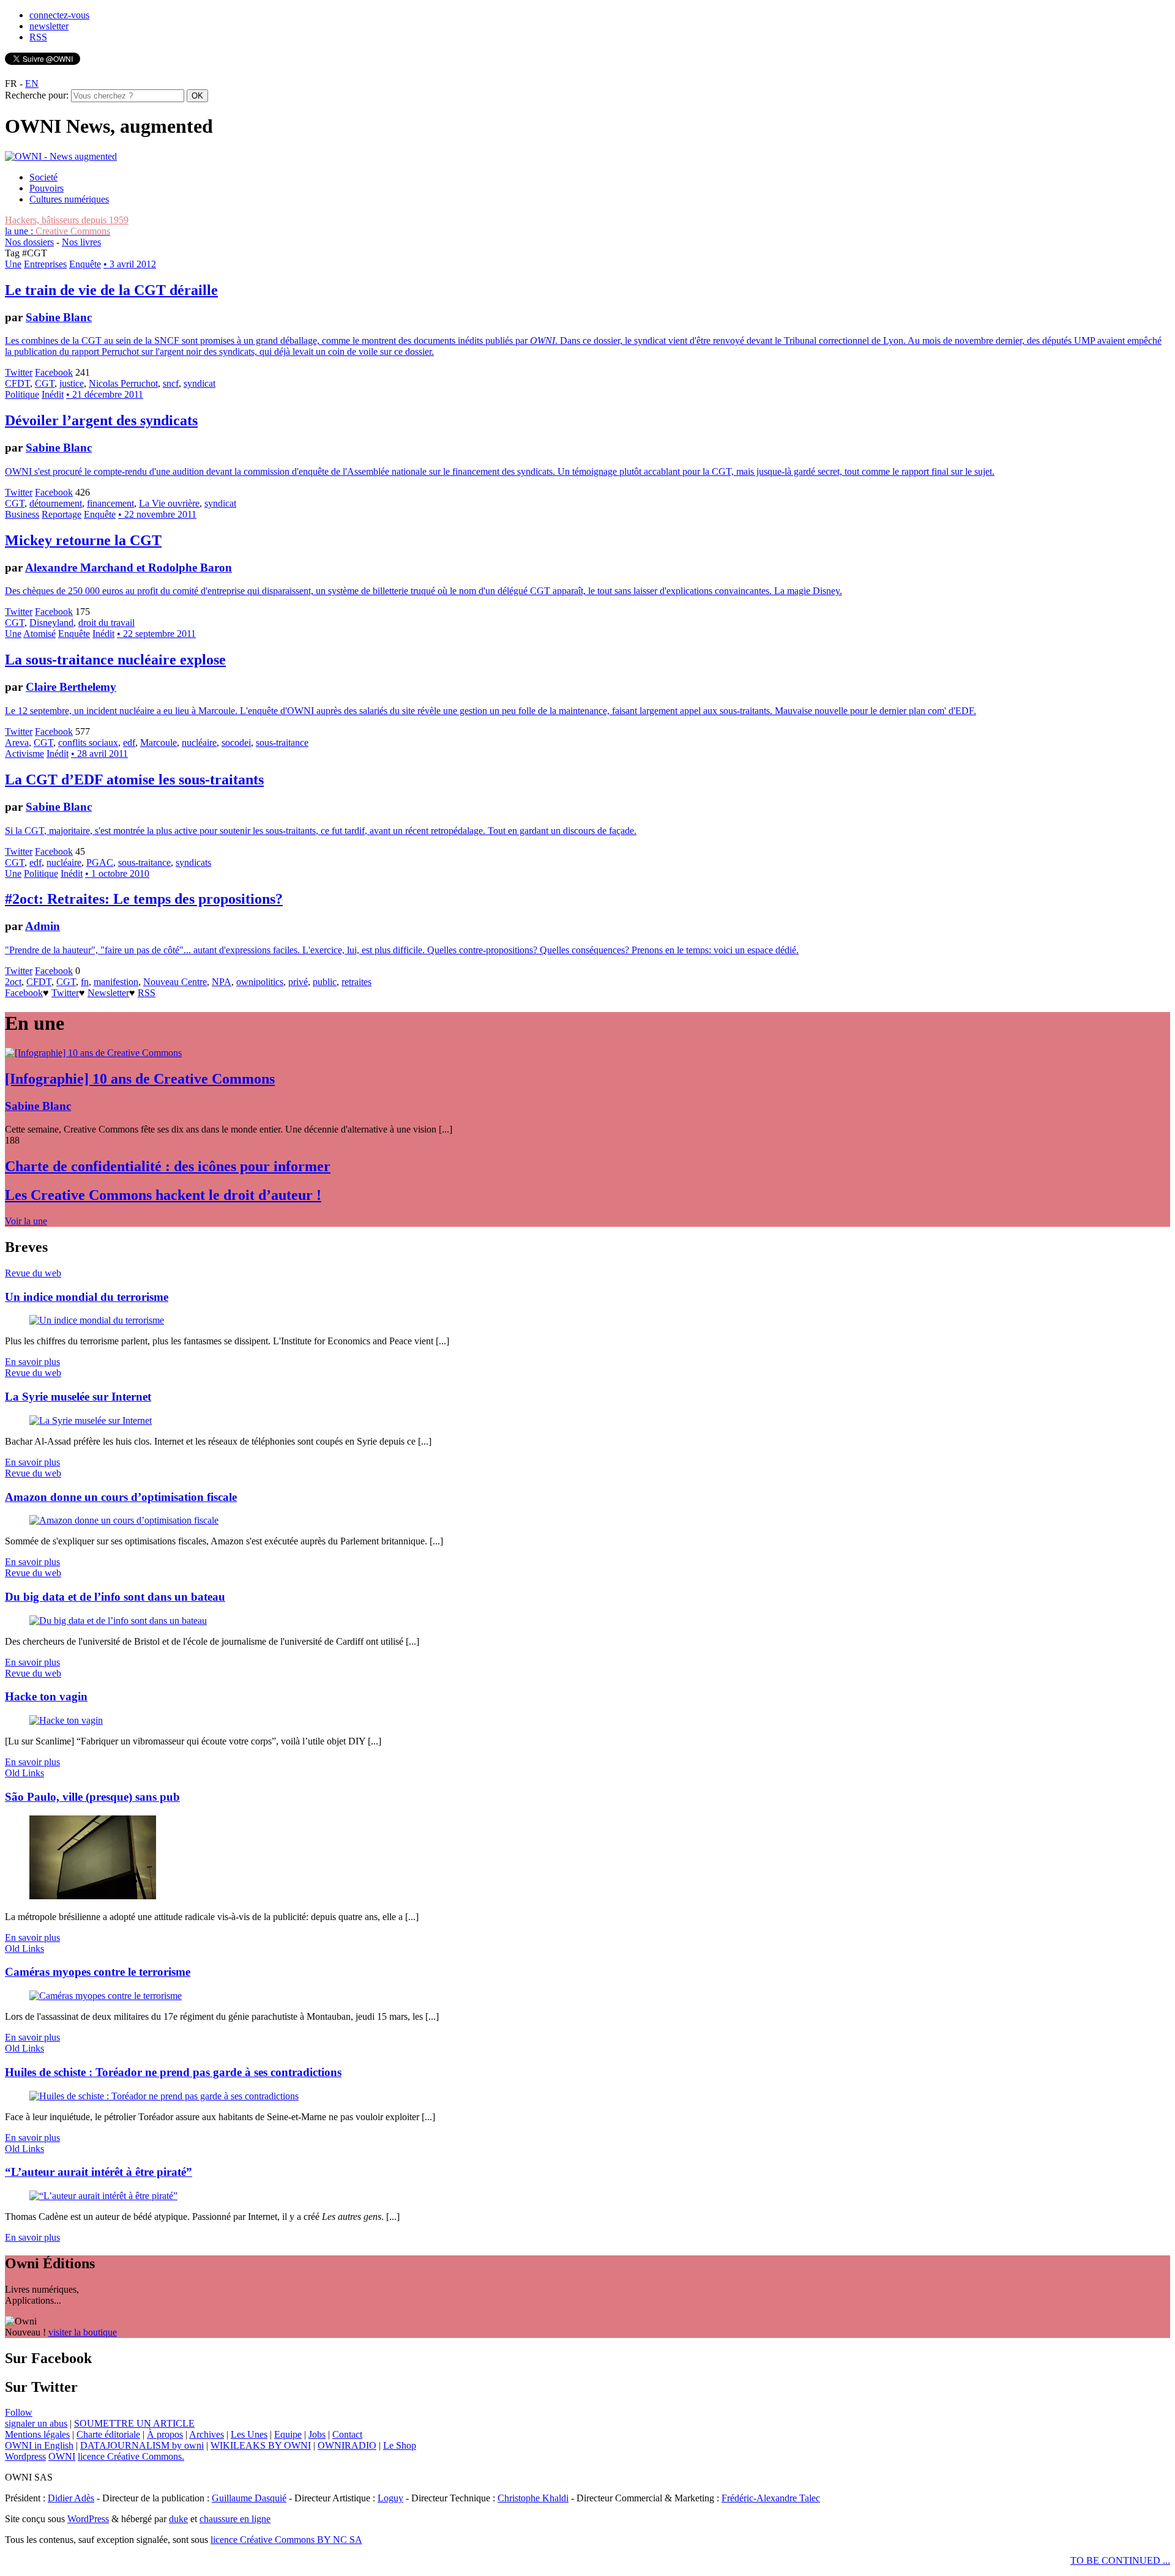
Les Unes (249, 2434)
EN (32, 84)
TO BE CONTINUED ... (1120, 2560)
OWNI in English (39, 2445)
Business (22, 514)
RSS (38, 37)
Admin (43, 926)
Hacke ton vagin (46, 1696)
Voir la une (26, 1221)
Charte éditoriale (108, 2434)
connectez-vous (59, 15)
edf (129, 743)
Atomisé (39, 634)
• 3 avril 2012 (130, 264)
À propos (165, 2434)
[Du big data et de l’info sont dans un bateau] (118, 1621)
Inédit (53, 394)
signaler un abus (36, 2423)
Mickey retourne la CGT (83, 540)
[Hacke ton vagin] (66, 1720)
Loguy (390, 2498)
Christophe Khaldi (533, 2498)
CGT (45, 383)
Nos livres (81, 242)
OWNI (62, 2456)
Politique (22, 394)
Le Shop (400, 2445)
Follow (19, 2412)
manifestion (116, 982)
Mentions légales (37, 2434)
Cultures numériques (69, 199)
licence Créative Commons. (131, 2456)
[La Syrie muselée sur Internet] (91, 1420)
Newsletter (108, 993)
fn (85, 982)
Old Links (24, 1773)
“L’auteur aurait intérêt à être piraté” (99, 2172)
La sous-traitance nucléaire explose (115, 660)
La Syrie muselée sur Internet (78, 1397)
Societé (43, 177)
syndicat (200, 383)
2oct (13, 982)
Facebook (54, 372)
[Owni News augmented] (61, 156)
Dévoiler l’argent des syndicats (101, 420)
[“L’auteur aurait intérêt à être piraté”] (103, 2196)
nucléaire (199, 743)
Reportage (62, 514)
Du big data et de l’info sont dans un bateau (115, 1597)
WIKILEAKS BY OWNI (261, 2445)
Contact (347, 2434)
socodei (236, 743)
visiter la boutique (83, 2332)
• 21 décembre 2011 (105, 394)
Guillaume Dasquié (249, 2498)
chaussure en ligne (235, 2519)
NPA (222, 982)
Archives (207, 2434)
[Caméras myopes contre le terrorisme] (106, 1996)
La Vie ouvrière (169, 503)
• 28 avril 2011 (99, 754)
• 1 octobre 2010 (117, 873)
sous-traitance (282, 743)
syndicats (193, 862)
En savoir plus (32, 1362)
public (325, 982)
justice (72, 383)
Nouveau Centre (175, 982)
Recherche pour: (37, 95)
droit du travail (106, 623)
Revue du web (33, 1273)
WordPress (88, 2519)
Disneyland (51, 623)
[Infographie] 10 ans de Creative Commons (140, 1079)
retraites (356, 982)
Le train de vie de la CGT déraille (111, 290)
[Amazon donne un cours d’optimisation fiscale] (124, 1520)
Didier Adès (71, 2498)
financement (110, 503)
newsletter (49, 26)
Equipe (288, 2434)
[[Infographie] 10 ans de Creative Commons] (93, 1053)
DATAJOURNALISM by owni (142, 2445)
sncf (171, 383)
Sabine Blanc (59, 317)
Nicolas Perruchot (123, 383)
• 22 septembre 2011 (156, 634)
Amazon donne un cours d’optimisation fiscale (121, 1497)
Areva (17, 743)
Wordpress (25, 2456)
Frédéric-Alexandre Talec (771, 2498)
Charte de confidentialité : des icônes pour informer (168, 1166)
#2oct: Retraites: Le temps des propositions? (144, 899)
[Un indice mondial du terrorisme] (97, 1320)
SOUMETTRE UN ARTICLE (134, 2423)
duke (178, 2519)
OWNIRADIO (347, 2445)
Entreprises (45, 264)
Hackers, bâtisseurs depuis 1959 (67, 220)
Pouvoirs (47, 188)
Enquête (85, 264)
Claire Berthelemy (71, 687)
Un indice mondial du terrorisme (87, 1297)
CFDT (17, 383)
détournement (56, 503)
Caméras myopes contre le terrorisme (98, 1972)
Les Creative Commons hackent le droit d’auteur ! (163, 1195)
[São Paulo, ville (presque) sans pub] (93, 1896)
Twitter (19, 372)
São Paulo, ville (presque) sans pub (92, 1797)
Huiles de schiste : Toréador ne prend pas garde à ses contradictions (173, 2072)
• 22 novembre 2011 (157, 514)
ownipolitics (260, 982)
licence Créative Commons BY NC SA (286, 2540)
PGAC (100, 862)
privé (298, 982)
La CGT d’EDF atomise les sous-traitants (134, 780)
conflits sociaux (88, 743)
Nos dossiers (29, 242)
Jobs (317, 2434)
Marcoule (159, 743)
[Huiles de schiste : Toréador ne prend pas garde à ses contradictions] (164, 2096)
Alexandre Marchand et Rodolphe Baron (129, 568)
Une (13, 264)
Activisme (24, 754)
